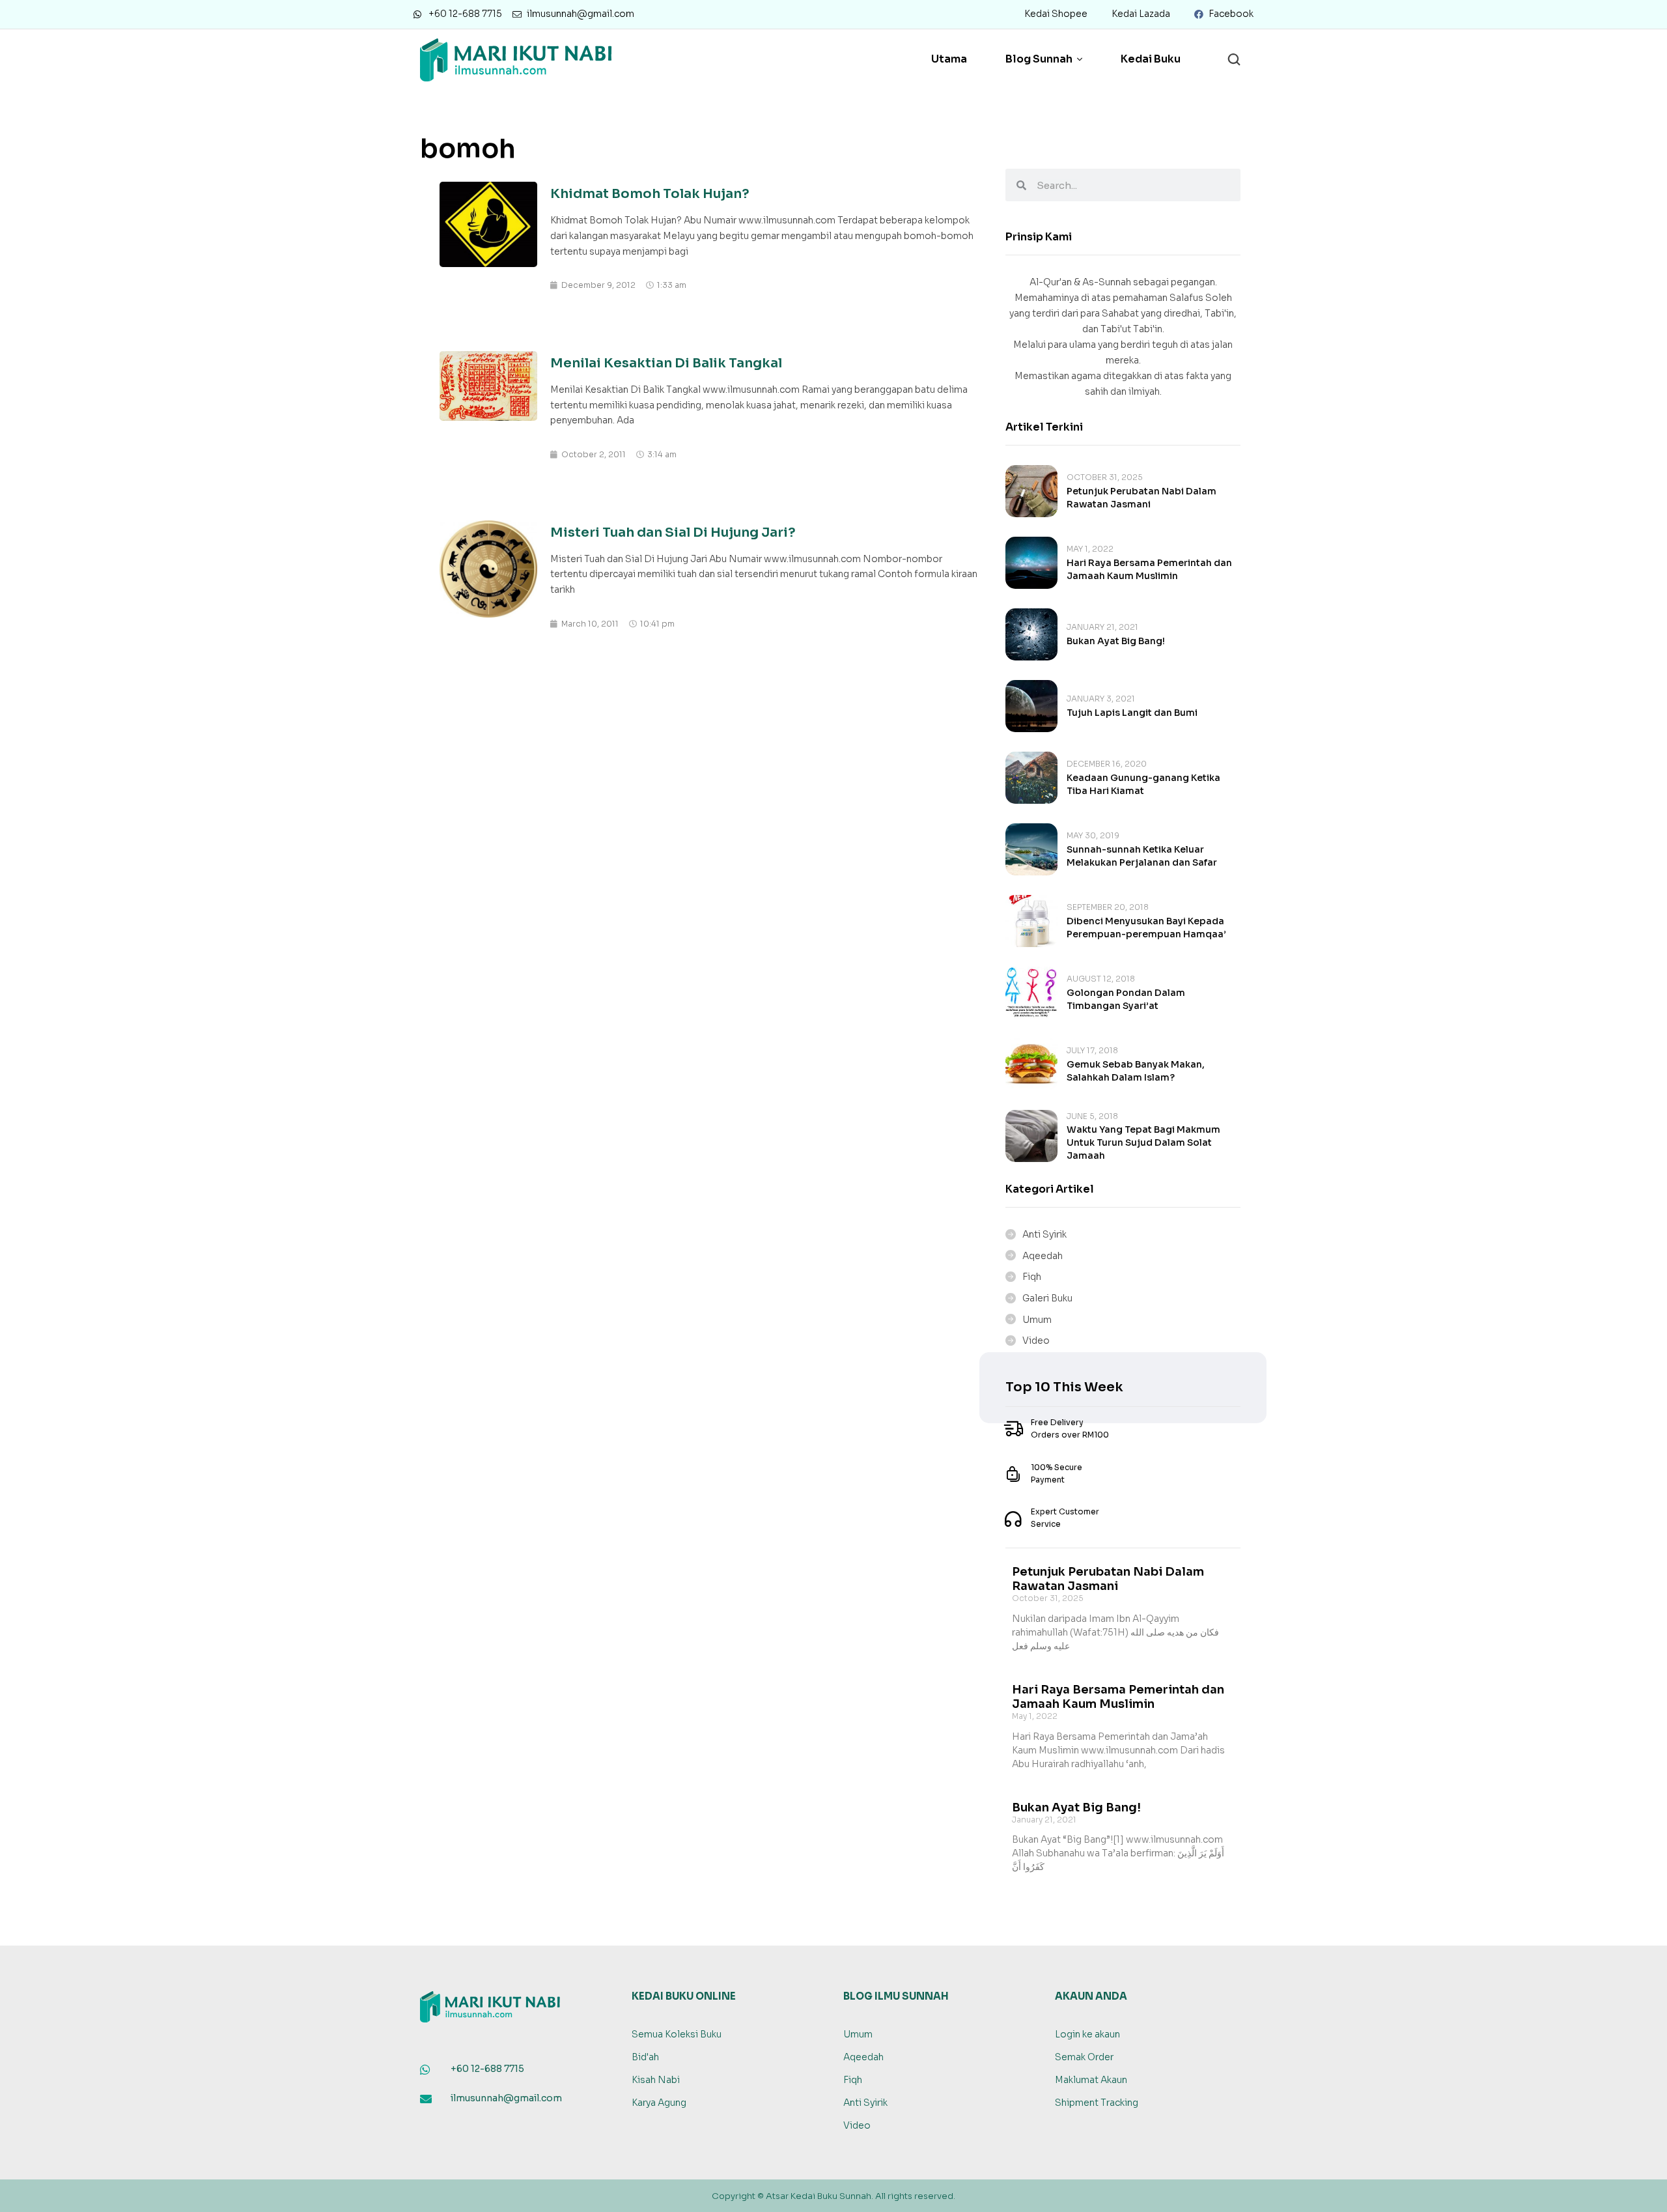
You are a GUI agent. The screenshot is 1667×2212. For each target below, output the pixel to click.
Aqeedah (1043, 1256)
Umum (1037, 1320)
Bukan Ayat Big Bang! (1116, 641)
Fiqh (1032, 1277)
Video (1036, 1340)
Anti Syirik (1044, 1234)
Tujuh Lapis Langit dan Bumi (1132, 713)
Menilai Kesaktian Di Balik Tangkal (666, 363)
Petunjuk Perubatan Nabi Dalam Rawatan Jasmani (1108, 1579)
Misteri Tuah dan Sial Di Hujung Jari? (673, 532)
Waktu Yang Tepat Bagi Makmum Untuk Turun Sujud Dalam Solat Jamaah (1143, 1142)
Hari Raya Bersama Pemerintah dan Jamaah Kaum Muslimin (1118, 1697)
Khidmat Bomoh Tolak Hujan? (650, 194)
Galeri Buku (1047, 1298)
